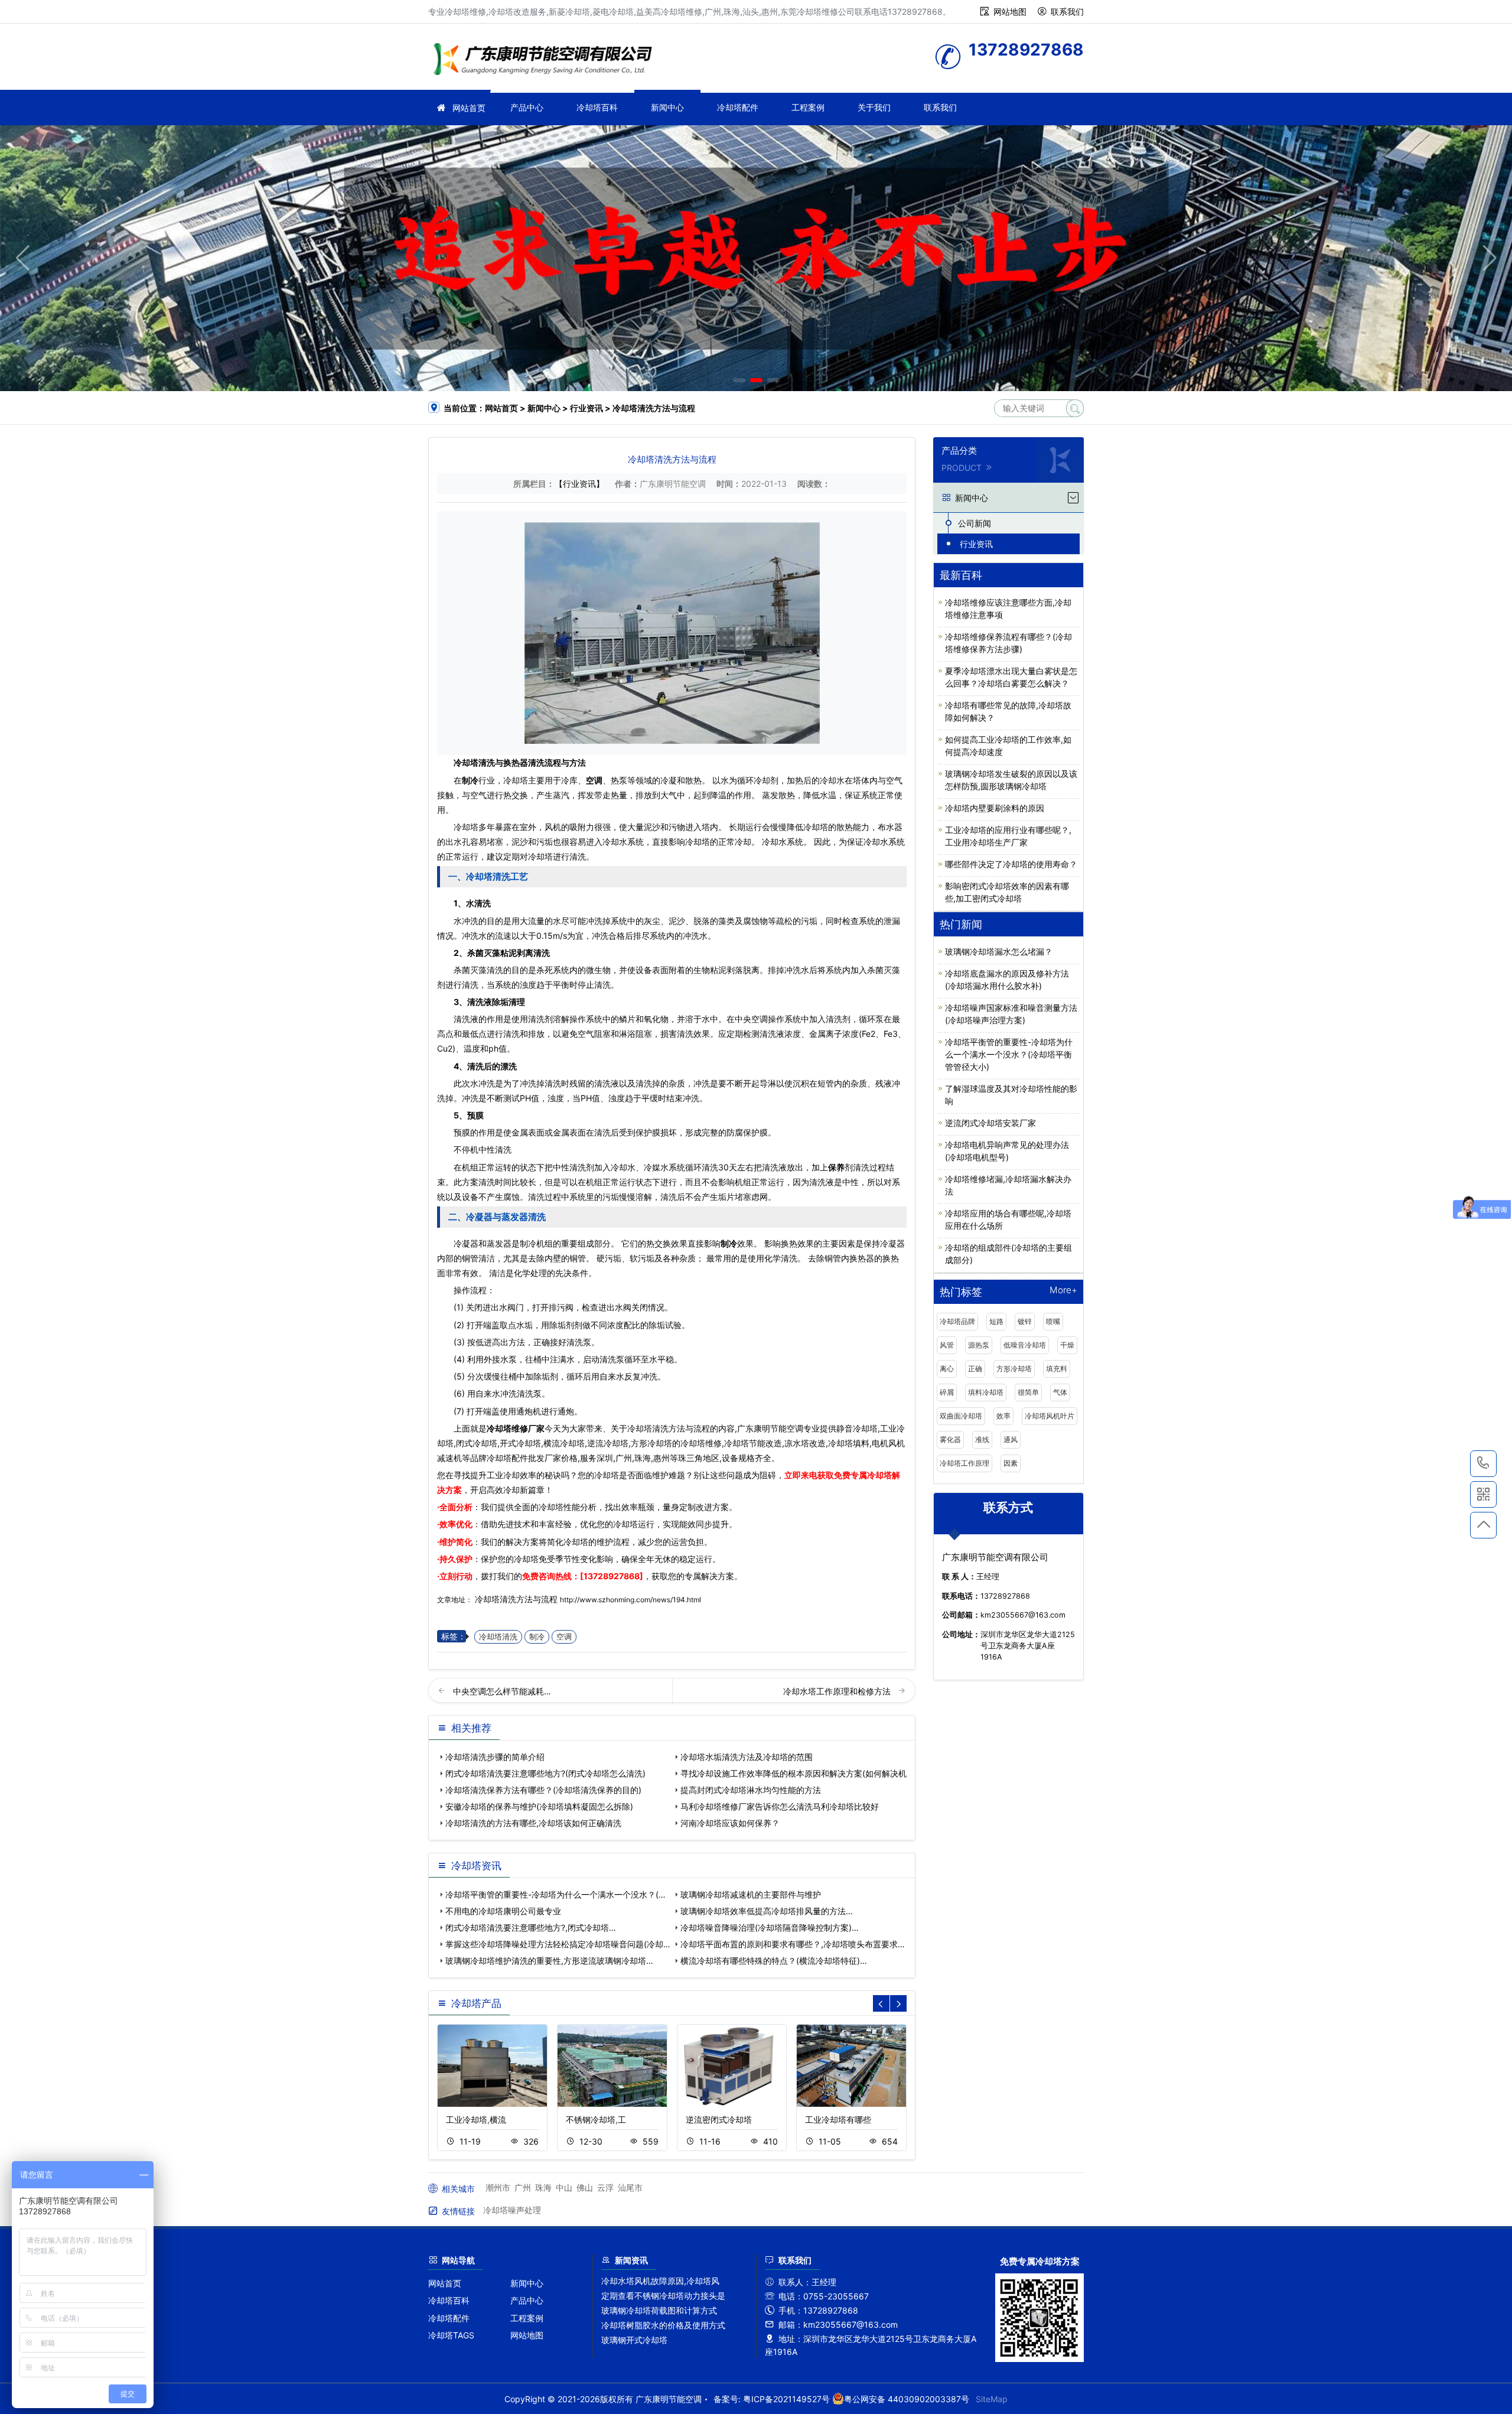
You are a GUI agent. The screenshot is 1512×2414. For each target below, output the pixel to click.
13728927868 (1483, 1464)
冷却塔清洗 (498, 1637)
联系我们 (1067, 12)
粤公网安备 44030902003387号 (907, 2399)
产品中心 (527, 107)
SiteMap (992, 2399)
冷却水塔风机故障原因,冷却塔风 (660, 2281)
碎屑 (947, 1392)
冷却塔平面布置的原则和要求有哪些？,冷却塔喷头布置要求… (793, 1944)
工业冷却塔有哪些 (838, 2119)
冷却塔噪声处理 (512, 2210)
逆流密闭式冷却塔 (719, 2119)
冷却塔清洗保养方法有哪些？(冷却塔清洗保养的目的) (543, 1790)
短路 (996, 1321)
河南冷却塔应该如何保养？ (730, 1823)
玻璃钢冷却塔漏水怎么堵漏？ (999, 951)
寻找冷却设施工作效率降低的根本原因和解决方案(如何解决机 (794, 1773)
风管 (947, 1345)
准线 (982, 1439)
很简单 (1028, 1392)
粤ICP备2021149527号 (786, 2399)
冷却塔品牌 (957, 1321)
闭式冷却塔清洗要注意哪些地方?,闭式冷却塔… (531, 1927)
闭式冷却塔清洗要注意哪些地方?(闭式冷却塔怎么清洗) (545, 1773)
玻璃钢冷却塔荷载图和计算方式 (659, 2310)
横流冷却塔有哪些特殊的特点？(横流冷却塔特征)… (774, 1961)
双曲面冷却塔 (961, 1416)
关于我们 (874, 107)
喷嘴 (1053, 1321)
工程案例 (808, 107)
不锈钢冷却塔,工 (596, 2119)
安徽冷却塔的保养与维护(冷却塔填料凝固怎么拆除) (539, 1806)
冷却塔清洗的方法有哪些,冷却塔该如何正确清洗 (533, 1823)
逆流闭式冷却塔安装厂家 (990, 1123)
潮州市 (498, 2187)
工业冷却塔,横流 (476, 2119)
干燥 (1067, 1345)
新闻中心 (667, 107)
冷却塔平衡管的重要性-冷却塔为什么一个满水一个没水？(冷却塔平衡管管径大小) (1009, 1054)
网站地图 (1010, 12)
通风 (1011, 1439)
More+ (1063, 1291)
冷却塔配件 (738, 107)
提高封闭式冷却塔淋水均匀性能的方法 (751, 1790)
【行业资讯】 (579, 484)
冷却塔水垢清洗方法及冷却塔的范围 (747, 1757)
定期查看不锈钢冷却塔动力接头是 (663, 2296)
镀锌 (1025, 1321)
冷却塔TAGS (451, 2335)
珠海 (543, 2187)
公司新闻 (975, 523)
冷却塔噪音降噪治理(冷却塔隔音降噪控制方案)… (770, 1927)
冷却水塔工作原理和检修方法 (838, 1691)
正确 (975, 1369)
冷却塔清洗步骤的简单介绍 (495, 1757)
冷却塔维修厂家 (516, 1428)
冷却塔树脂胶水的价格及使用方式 (663, 2325)
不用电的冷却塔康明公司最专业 (503, 1911)
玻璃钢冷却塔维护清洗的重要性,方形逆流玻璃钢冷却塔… (549, 1961)
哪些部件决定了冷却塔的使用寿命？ (1011, 864)
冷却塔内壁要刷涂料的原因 (995, 808)
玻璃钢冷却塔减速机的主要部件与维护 (751, 1894)
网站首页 (469, 108)
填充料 (1057, 1369)
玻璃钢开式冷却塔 (634, 2340)
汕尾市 (630, 2187)
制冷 (537, 1637)
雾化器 (950, 1439)
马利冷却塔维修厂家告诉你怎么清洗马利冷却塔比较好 (780, 1806)
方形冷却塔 (1014, 1369)
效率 (1003, 1416)
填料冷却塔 (986, 1392)
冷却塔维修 (546, 61)
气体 (1060, 1392)
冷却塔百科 (597, 107)
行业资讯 (586, 408)
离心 (947, 1369)
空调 (564, 1637)
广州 (523, 2187)
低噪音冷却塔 (1025, 1345)
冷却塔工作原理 (964, 1463)
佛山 (585, 2187)
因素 (1011, 1463)
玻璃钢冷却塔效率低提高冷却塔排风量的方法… (767, 1911)
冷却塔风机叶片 (1050, 1416)
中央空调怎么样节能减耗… (502, 1691)
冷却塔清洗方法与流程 (516, 1599)
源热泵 (979, 1345)
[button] (739, 380)
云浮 (605, 2187)
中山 (564, 2187)
